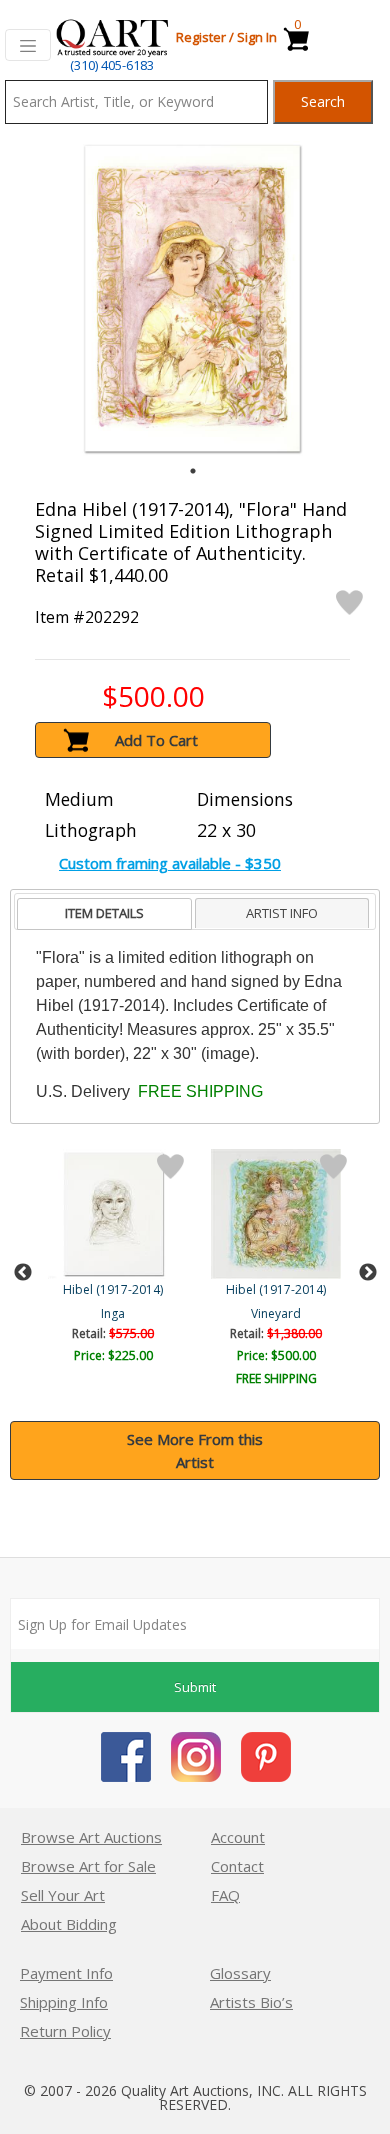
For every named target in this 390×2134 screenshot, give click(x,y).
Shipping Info (64, 2002)
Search (323, 101)
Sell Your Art (63, 1895)
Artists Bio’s (251, 2002)
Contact (237, 1866)
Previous (23, 1273)
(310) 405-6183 (112, 65)
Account (238, 1837)
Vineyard (276, 1313)
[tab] (104, 914)
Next (368, 1273)
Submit (195, 1687)
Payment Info (66, 1973)
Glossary (240, 1973)
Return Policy (65, 2031)
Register (201, 37)
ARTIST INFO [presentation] (282, 913)
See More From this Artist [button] (195, 1450)
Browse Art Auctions (91, 1837)
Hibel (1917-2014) (113, 1289)
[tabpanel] (192, 298)
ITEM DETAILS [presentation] (104, 913)
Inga (113, 1313)
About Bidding (69, 1924)
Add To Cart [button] (156, 740)
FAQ (225, 1895)
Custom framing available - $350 (170, 863)
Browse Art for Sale (88, 1866)
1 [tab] (193, 471)
